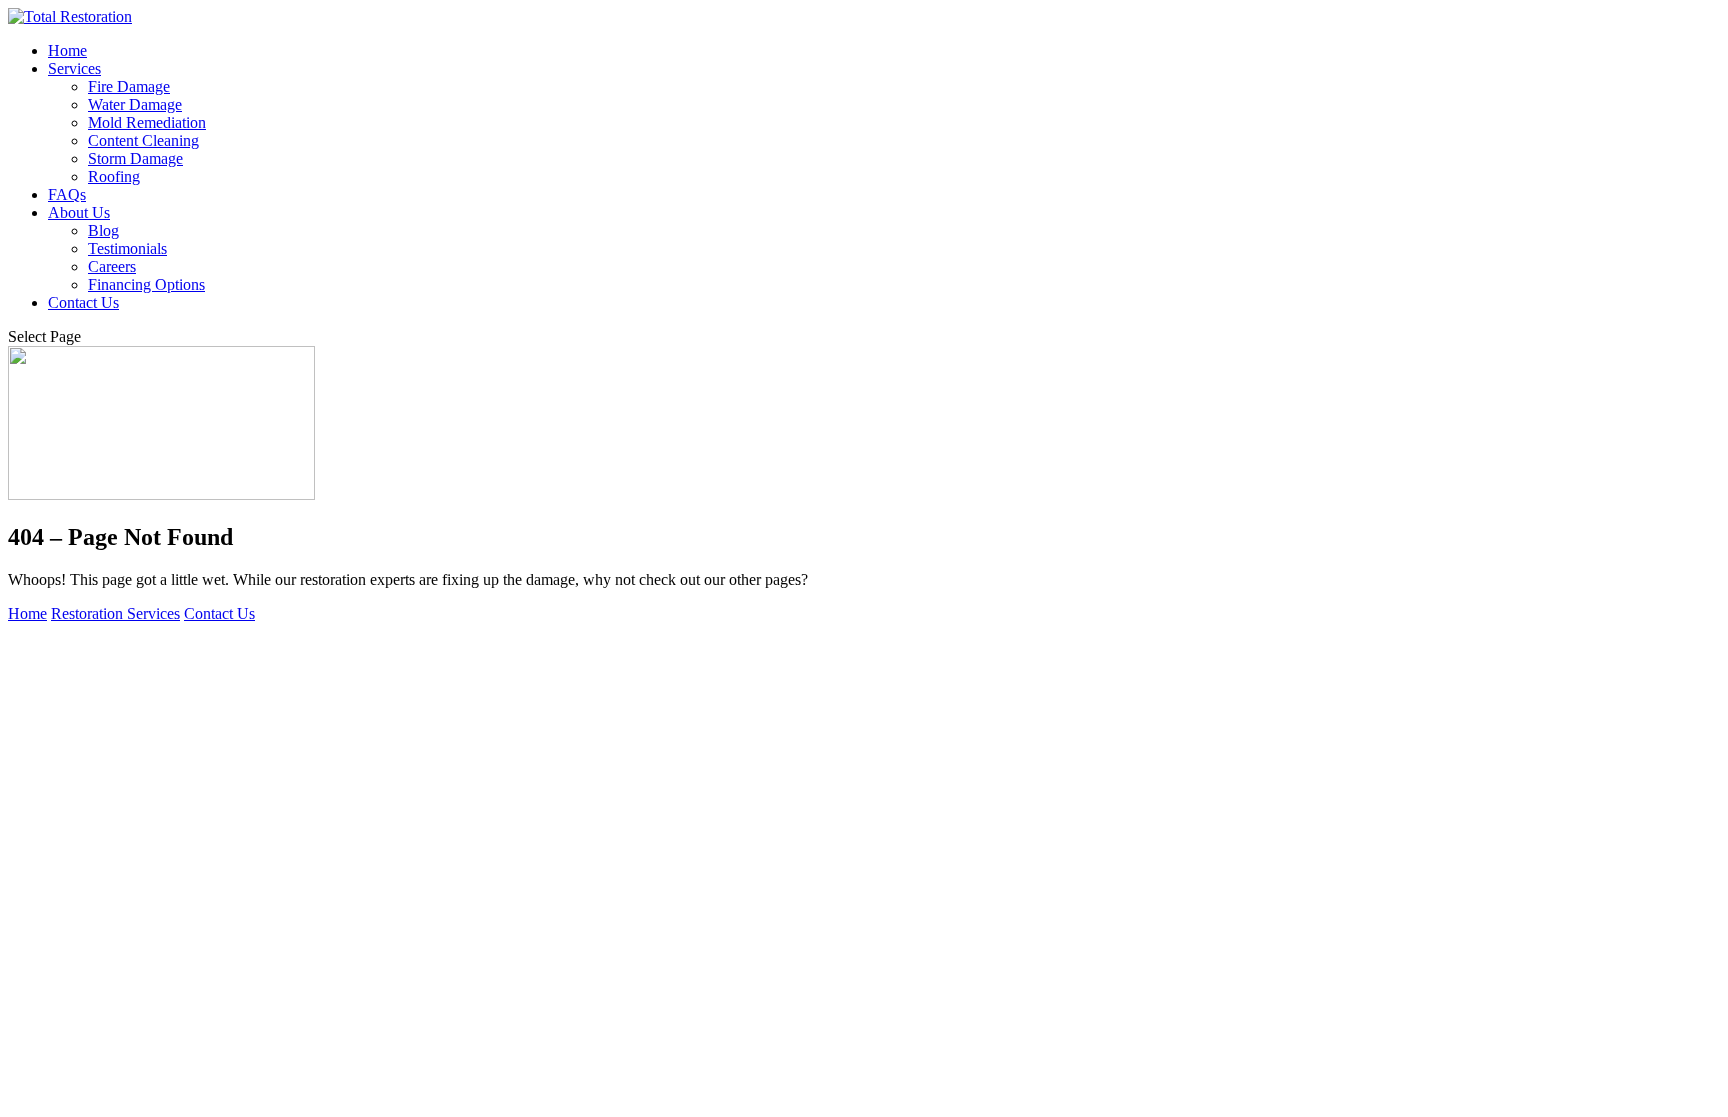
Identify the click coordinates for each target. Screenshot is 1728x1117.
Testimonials (127, 248)
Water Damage (135, 104)
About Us (79, 212)
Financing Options (146, 284)
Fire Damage (129, 86)
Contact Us (83, 302)
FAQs (67, 194)
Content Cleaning (143, 140)
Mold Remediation (147, 122)
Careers (112, 266)
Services (74, 68)
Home (67, 50)
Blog (103, 230)
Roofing (114, 176)
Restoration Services (115, 613)
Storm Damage (135, 158)
